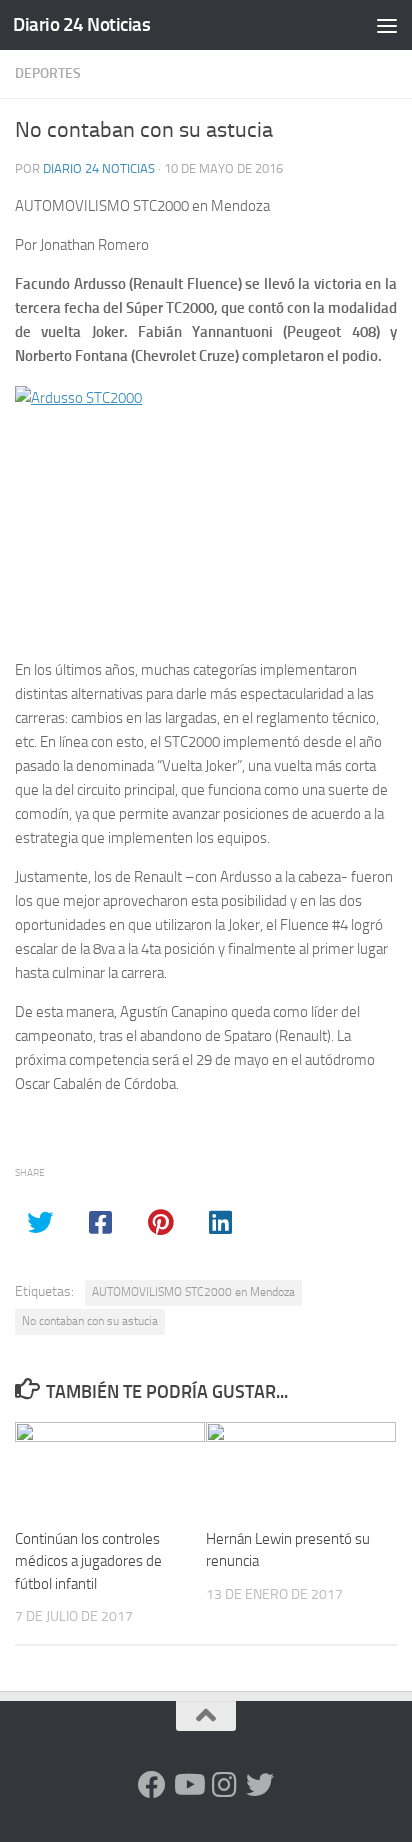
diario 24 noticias (99, 168)
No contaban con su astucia (90, 1321)
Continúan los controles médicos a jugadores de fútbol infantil (88, 1561)
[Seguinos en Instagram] (224, 1785)
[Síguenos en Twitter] (260, 1785)
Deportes (48, 73)
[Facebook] (152, 1785)
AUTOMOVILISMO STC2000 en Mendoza (193, 1292)
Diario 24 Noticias (81, 24)
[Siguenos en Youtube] (188, 1785)
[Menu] (387, 25)
